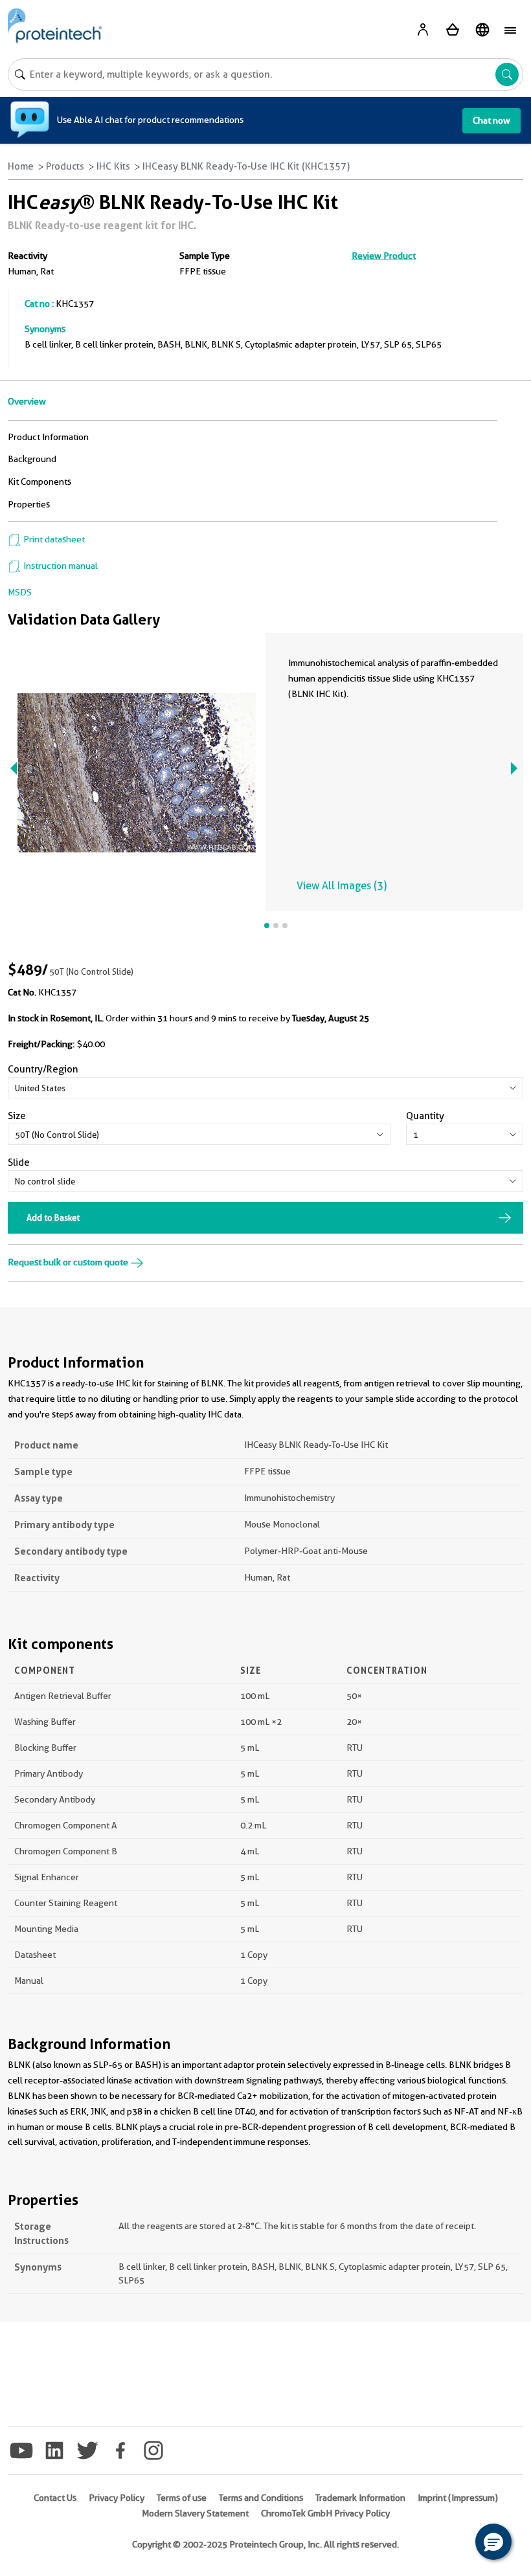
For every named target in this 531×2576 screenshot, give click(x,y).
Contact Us (55, 2498)
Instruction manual (60, 566)
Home (21, 166)
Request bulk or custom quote (69, 1262)
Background (32, 459)
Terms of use (182, 2498)
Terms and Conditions (261, 2498)
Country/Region (43, 1069)
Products (65, 166)
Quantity (425, 1116)
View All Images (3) (342, 886)
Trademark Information (360, 2498)
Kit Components (40, 482)
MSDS (20, 592)
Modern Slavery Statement (195, 2513)
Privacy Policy (117, 2498)
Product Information (48, 437)
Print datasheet (53, 539)
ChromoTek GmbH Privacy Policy (325, 2513)
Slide (19, 1162)
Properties (29, 504)
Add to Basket (53, 1217)
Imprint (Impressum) (458, 2498)
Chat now (491, 120)
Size (17, 1116)
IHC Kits (113, 166)
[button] (493, 2542)
